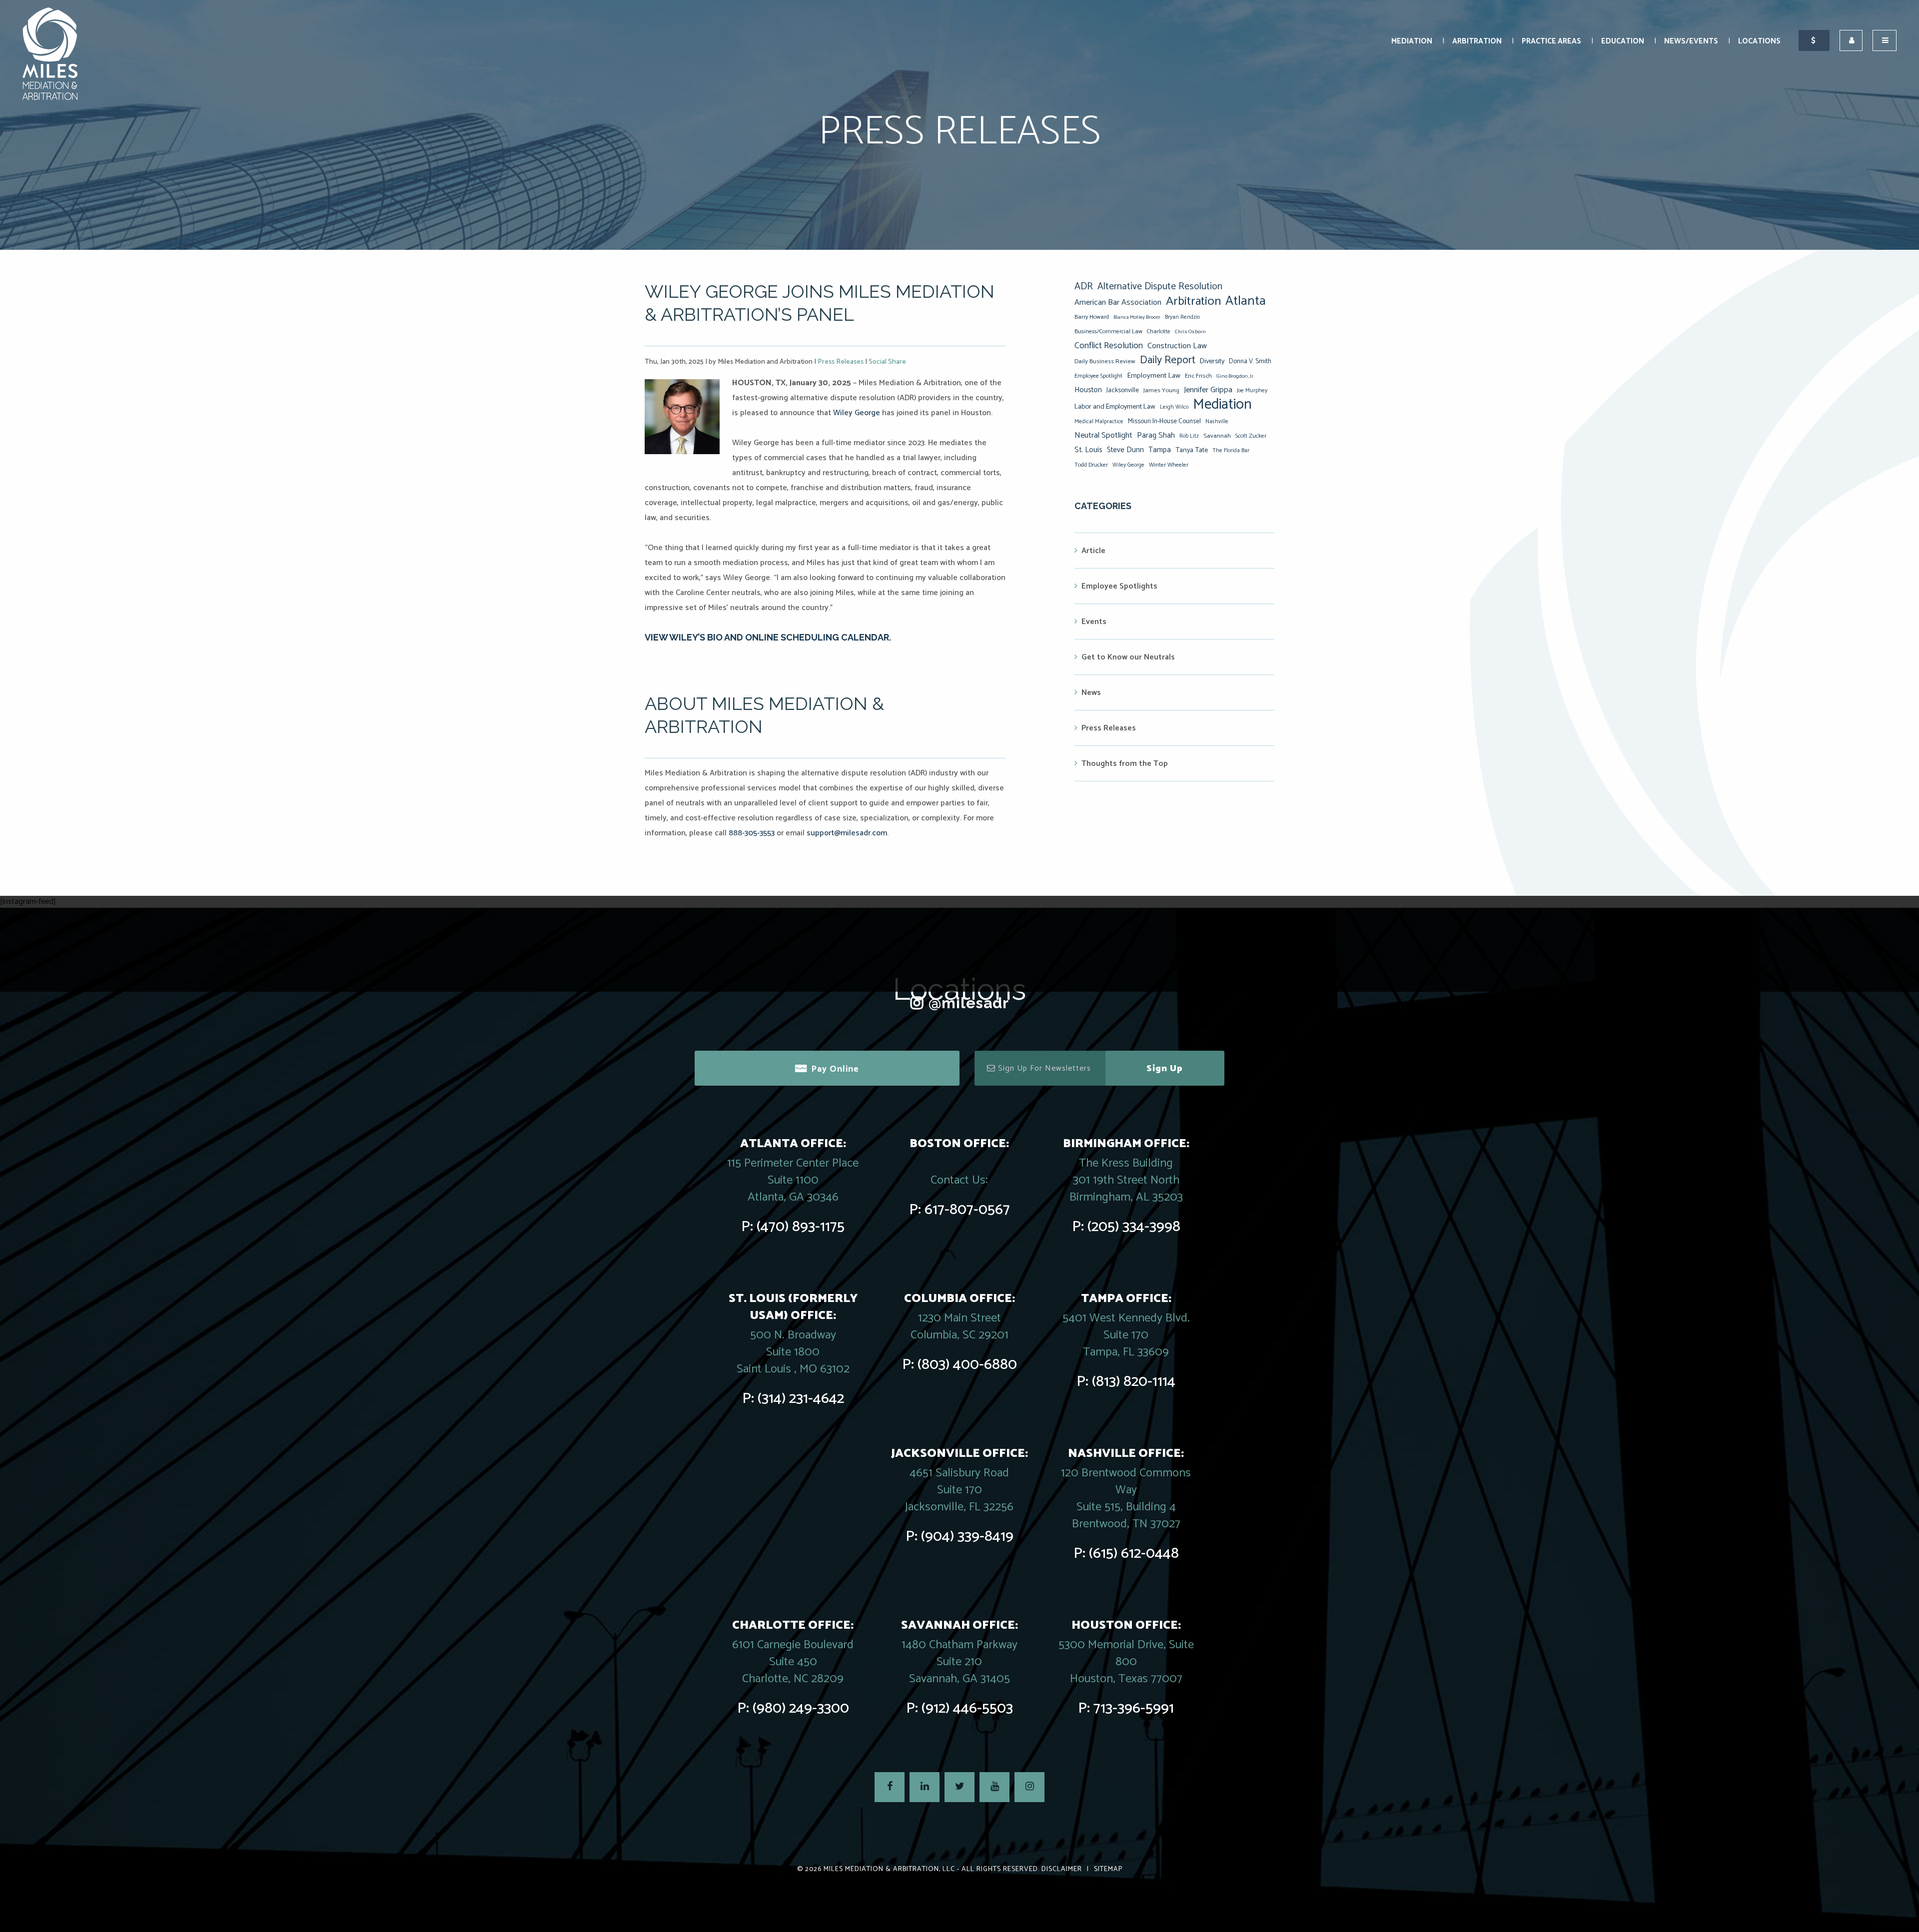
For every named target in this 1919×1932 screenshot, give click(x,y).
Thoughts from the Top (1125, 764)
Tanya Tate (1192, 450)
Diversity (1212, 361)
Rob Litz (1189, 436)
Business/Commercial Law (1108, 331)
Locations (1759, 41)
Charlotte (1159, 331)
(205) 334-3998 (1134, 1227)
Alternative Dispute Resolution (1160, 287)
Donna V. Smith (1250, 361)
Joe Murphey (1252, 391)
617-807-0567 (967, 1210)
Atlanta (1246, 301)
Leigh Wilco (1174, 407)
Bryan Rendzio (1182, 317)
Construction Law (1177, 346)
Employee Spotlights (1119, 586)
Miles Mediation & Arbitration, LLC (889, 1869)
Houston (1088, 390)
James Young (1161, 390)
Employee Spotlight (1098, 376)
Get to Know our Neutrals (1128, 657)
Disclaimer (1062, 1869)
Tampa (1160, 450)
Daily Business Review (1105, 361)
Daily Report (1168, 360)
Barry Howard (1092, 317)
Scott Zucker (1251, 436)
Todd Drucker (1091, 465)
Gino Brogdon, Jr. (1235, 376)
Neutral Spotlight (1103, 435)
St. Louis (1088, 450)
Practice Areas (1551, 41)
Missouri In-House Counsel (1164, 421)
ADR (1084, 287)
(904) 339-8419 (967, 1537)
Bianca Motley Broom (1137, 317)
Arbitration (1477, 41)
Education (1623, 41)
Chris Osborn (1190, 332)
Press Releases (841, 362)
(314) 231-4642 (801, 1399)
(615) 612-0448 (1134, 1554)
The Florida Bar (1231, 451)
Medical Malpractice (1099, 422)
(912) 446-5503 (967, 1708)
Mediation (1412, 41)
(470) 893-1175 (801, 1227)
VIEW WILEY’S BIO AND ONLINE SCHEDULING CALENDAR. (768, 637)
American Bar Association (1118, 303)
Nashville (1217, 422)
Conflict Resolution (1109, 346)
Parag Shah (1156, 436)
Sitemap (1108, 1869)
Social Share (887, 362)
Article (1093, 551)
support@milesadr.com (847, 833)
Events (1094, 622)
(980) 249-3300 (801, 1708)
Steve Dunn (1125, 450)
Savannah (1217, 436)
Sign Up (1165, 1069)
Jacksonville (1123, 390)
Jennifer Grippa (1208, 390)
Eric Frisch (1198, 376)
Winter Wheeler (1169, 465)
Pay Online (835, 1069)
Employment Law (1154, 376)
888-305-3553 (752, 833)
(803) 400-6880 (967, 1365)
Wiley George (857, 413)
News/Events (1691, 41)
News (1091, 693)
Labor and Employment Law (1115, 407)
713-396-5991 (1134, 1708)
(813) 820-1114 (1134, 1382)
